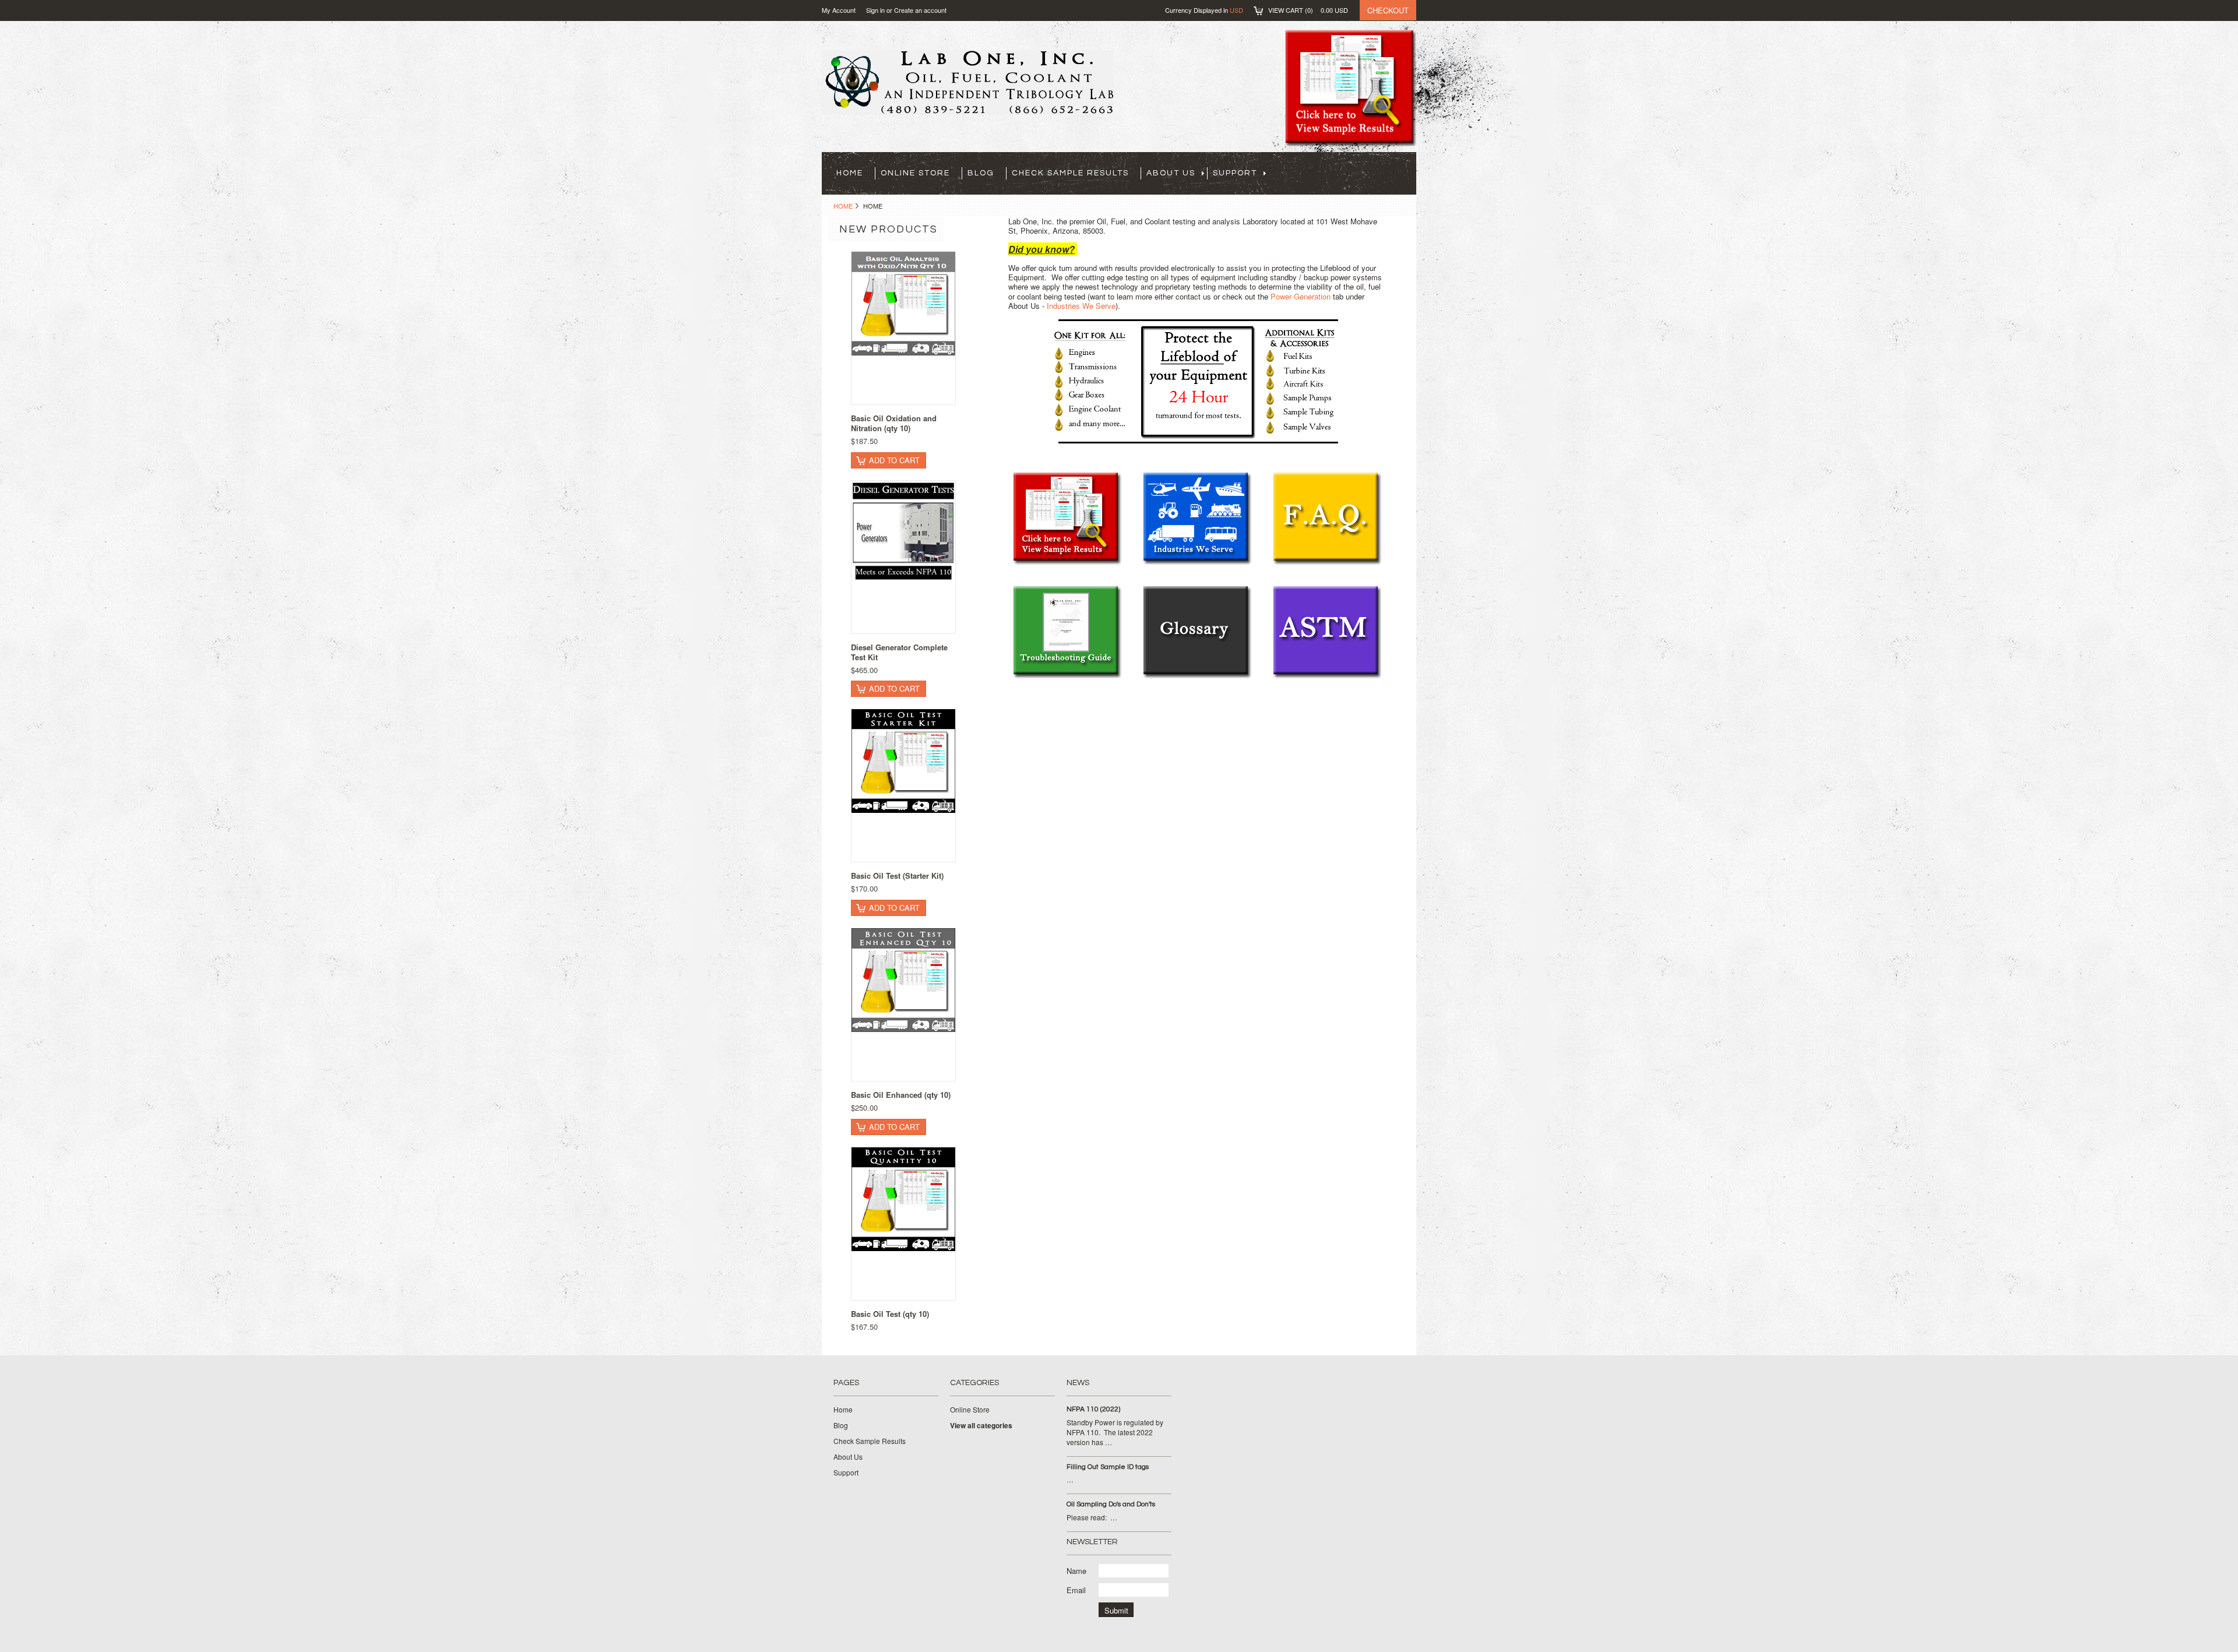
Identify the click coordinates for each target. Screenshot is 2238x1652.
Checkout (1388, 10)
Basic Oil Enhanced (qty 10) (901, 1095)
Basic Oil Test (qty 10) (890, 1314)
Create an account (920, 10)
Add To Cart (894, 460)
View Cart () (1308, 10)
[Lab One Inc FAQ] (1327, 562)
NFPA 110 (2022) (1093, 1409)
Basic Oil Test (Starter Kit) (897, 876)
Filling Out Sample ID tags (1108, 1467)
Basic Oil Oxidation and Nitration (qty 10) (894, 423)
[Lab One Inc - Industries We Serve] (1197, 562)
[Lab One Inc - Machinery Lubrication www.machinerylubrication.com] (1197, 676)
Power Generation (1301, 296)
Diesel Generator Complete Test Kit (899, 652)
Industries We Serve (1081, 306)
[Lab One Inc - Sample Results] (1067, 562)
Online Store (915, 173)
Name (1076, 1571)
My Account (839, 10)
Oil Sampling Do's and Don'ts (1111, 1504)
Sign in (875, 10)
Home (843, 206)
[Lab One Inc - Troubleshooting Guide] (1067, 676)
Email (1076, 1590)
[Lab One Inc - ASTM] (1327, 676)
